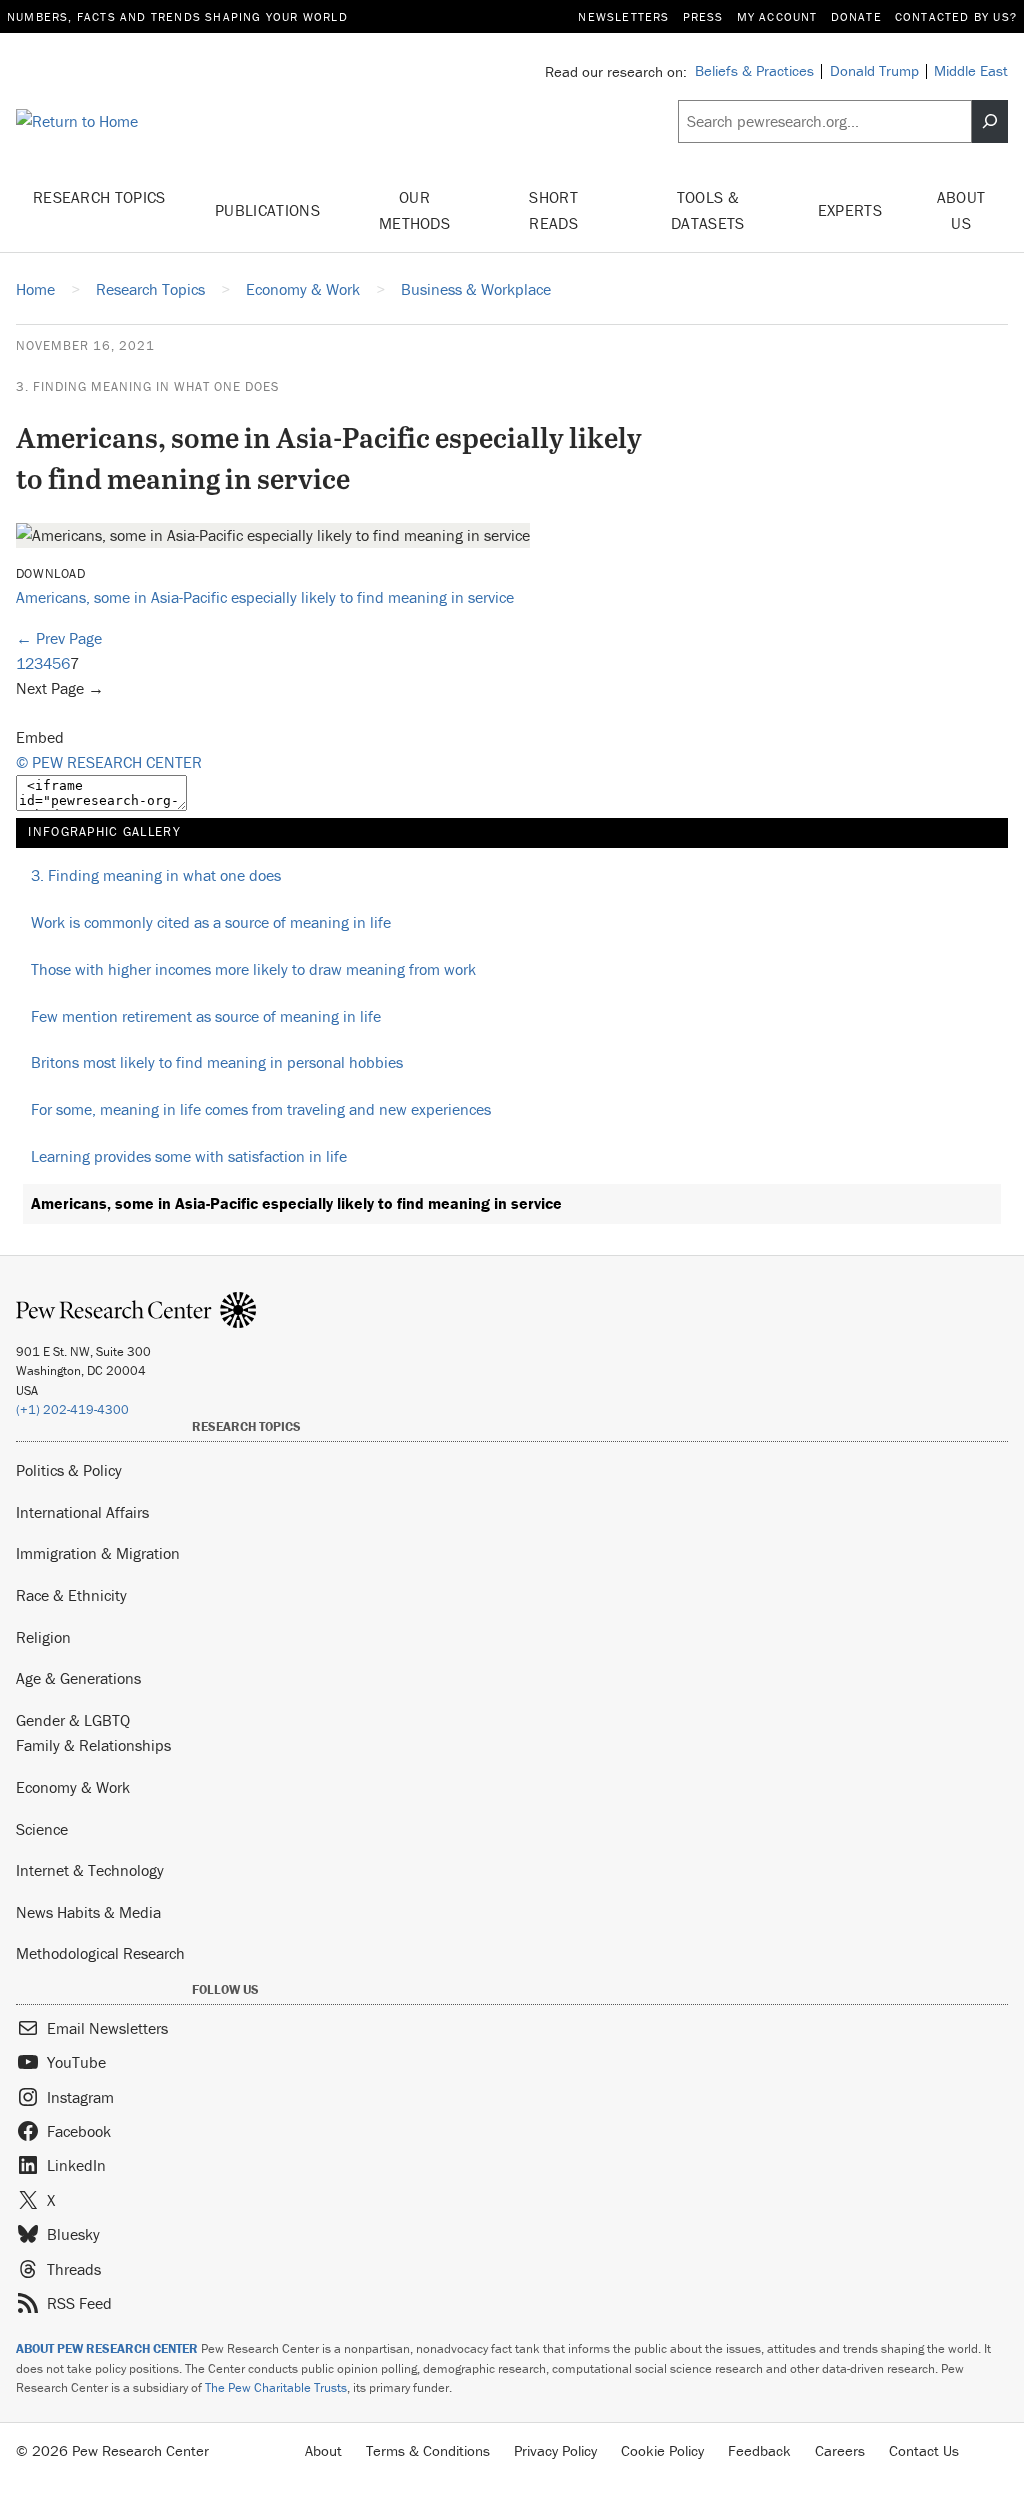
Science (42, 1829)
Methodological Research (100, 1953)
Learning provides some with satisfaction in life (189, 1156)
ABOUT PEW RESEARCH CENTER (107, 2348)
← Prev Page (59, 638)
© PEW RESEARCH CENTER (109, 762)
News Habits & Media (88, 1912)
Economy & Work (73, 1787)
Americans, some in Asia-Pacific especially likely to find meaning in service (265, 597)
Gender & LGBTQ (73, 1720)
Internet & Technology (90, 1870)
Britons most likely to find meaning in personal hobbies (217, 1062)
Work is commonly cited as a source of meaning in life (211, 922)
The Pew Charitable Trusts (276, 2387)
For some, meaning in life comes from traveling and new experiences (261, 1109)
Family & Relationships (93, 1745)
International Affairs (82, 1512)
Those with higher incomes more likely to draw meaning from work (253, 969)
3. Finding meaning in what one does (147, 386)
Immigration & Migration (98, 1553)
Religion (43, 1637)
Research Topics (99, 197)
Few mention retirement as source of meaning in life (206, 1016)
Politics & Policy (69, 1470)
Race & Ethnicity (71, 1595)
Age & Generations (78, 1678)
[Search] (990, 121)
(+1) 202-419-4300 (72, 1409)
